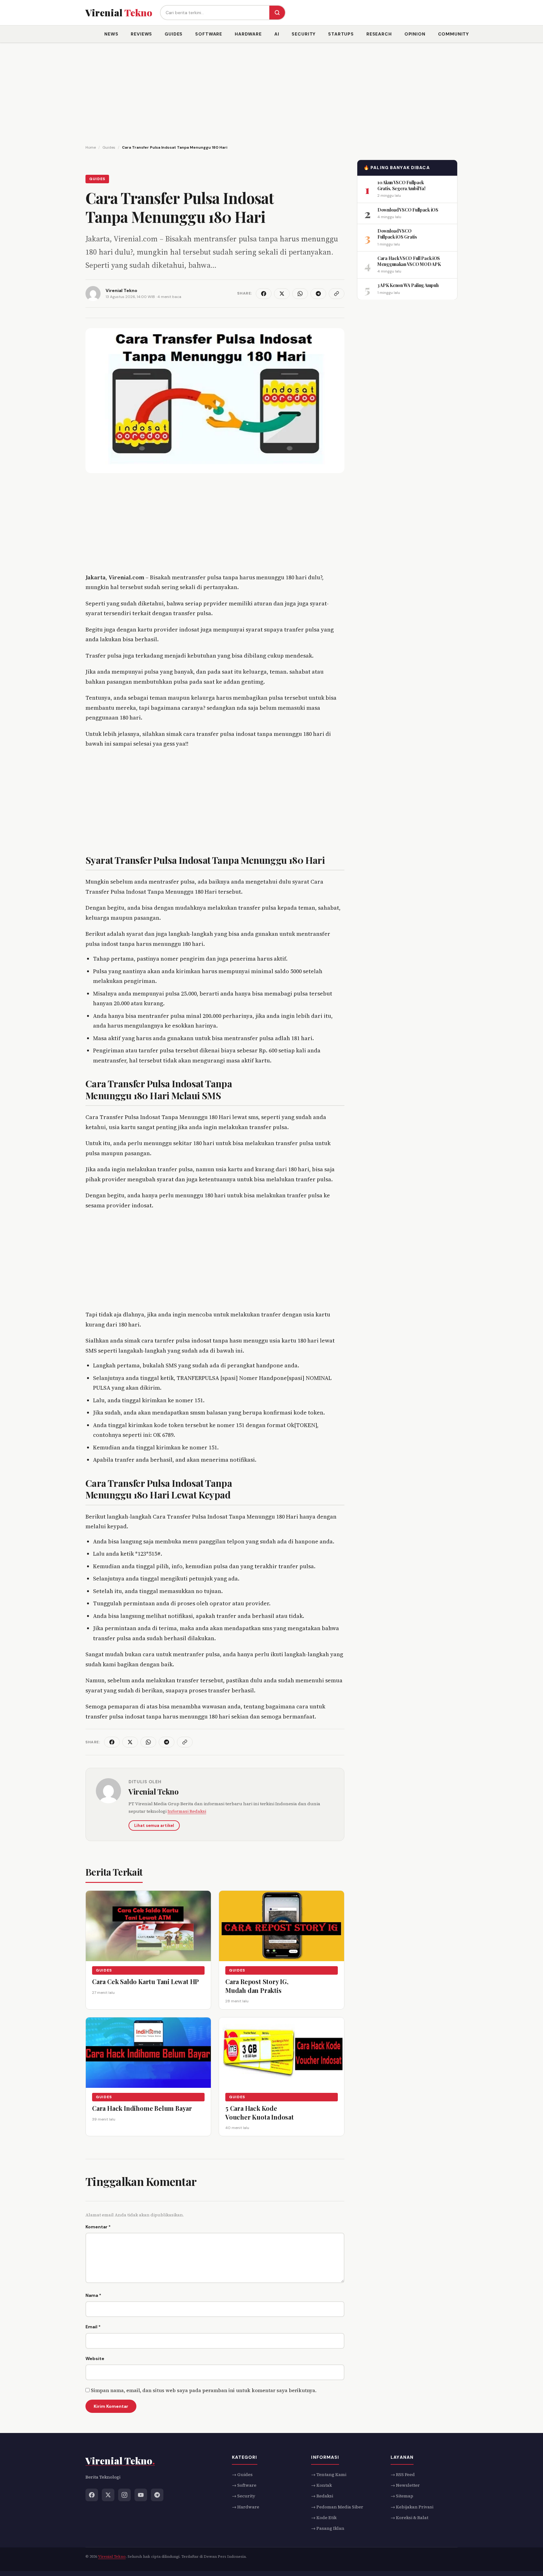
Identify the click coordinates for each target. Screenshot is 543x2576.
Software (209, 34)
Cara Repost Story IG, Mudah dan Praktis (257, 1986)
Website (95, 2358)
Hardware (248, 34)
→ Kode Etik (324, 2518)
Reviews (141, 34)
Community (454, 34)
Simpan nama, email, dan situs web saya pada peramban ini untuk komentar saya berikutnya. (204, 2390)
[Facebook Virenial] (92, 2495)
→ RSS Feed (403, 2474)
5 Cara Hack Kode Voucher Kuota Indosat (260, 2112)
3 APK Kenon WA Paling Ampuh (408, 285)
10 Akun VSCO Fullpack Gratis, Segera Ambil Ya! (401, 185)
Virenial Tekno (154, 1791)
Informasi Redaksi (187, 1811)
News (111, 34)
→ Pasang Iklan (328, 2528)
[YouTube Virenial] (141, 2495)
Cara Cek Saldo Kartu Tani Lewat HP (145, 1981)
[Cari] (277, 13)
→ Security (244, 2496)
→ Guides (242, 2474)
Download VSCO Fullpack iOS (408, 210)
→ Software (244, 2485)
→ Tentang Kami (329, 2474)
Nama (93, 2295)
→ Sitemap (402, 2496)
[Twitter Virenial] (108, 2495)
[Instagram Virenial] (124, 2495)
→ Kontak (321, 2485)
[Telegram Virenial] (157, 2495)
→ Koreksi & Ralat (409, 2518)
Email (93, 2327)
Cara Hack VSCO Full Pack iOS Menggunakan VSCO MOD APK (409, 261)
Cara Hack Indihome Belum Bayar (142, 2108)
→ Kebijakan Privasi (412, 2507)
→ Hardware (246, 2507)
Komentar (98, 2227)
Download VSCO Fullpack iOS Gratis (397, 234)
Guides (174, 34)
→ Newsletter (405, 2485)
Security (304, 34)
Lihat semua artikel (154, 1826)
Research (379, 34)
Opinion (415, 34)
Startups (341, 34)
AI (277, 34)
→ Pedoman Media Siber (337, 2507)
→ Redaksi (322, 2496)
